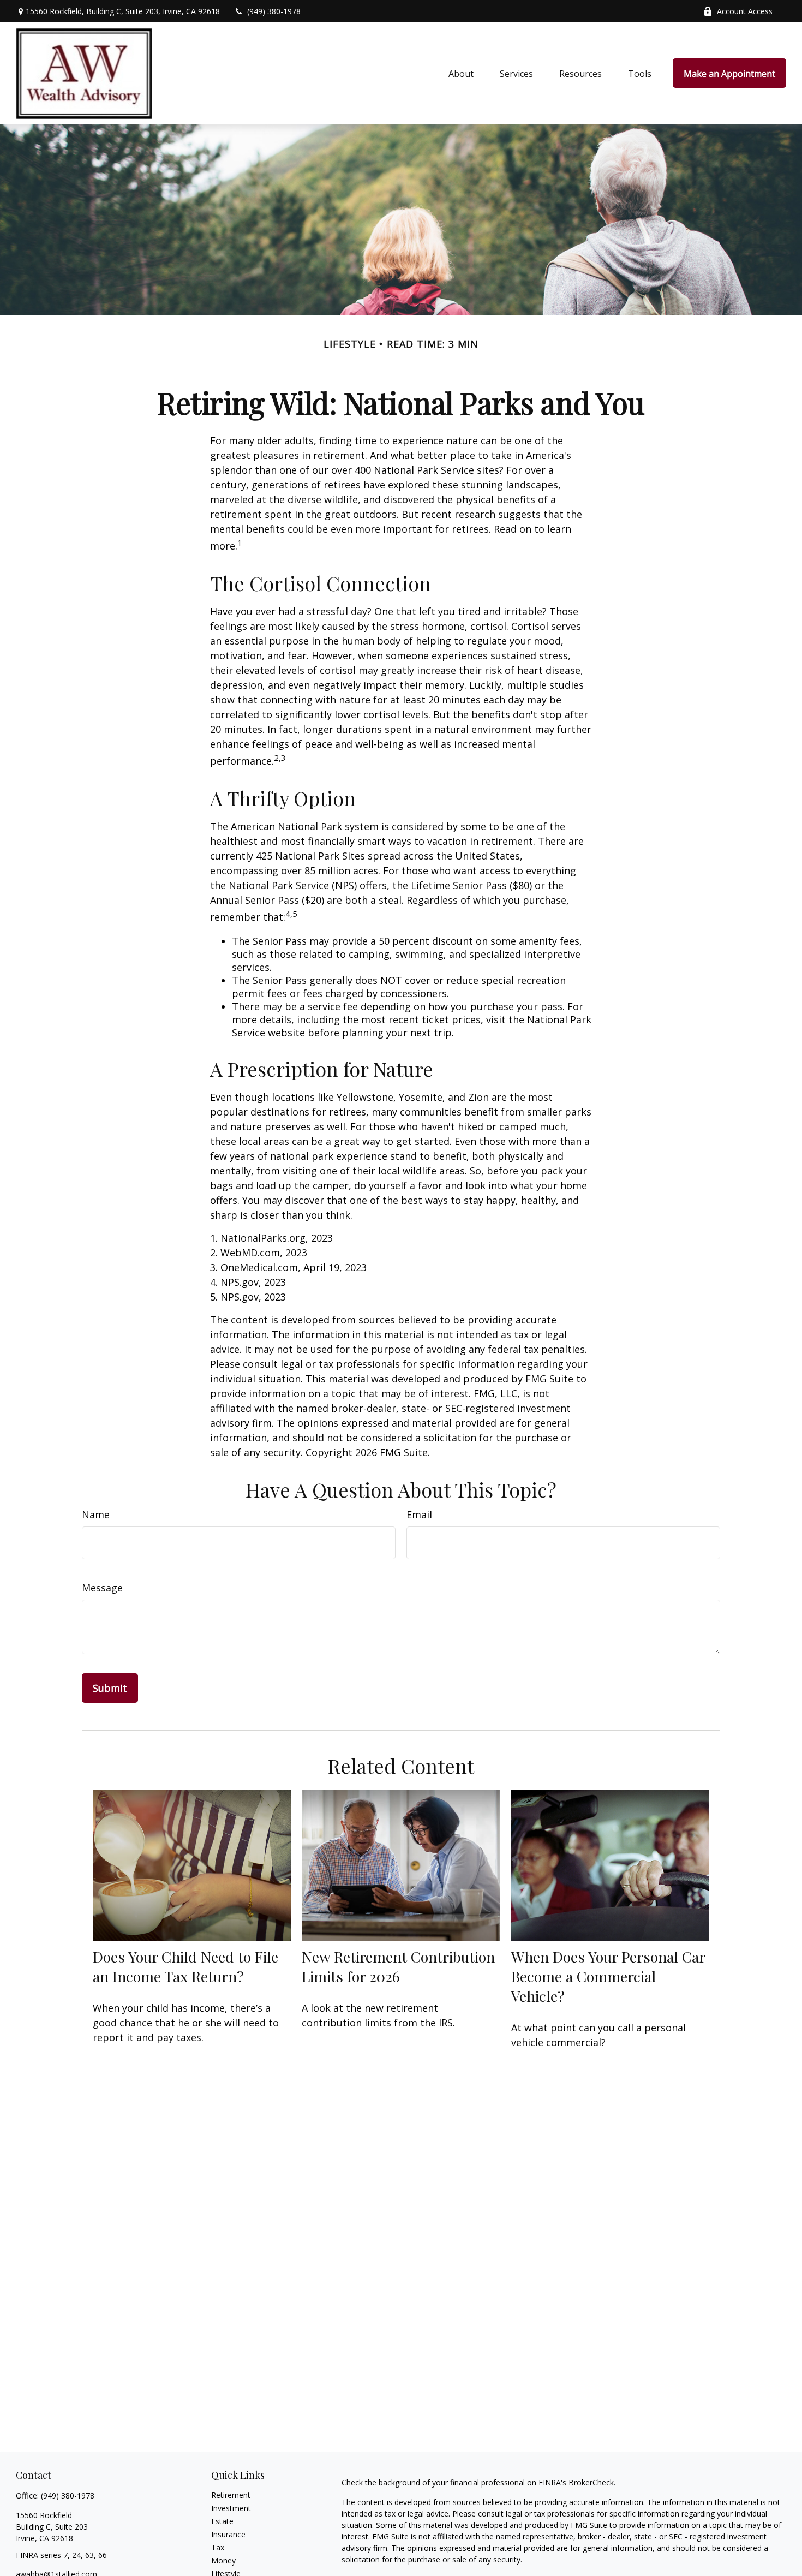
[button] (461, 73)
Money (223, 2560)
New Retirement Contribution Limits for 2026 (398, 1966)
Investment (231, 2508)
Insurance (228, 2534)
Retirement (231, 2495)
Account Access (745, 11)
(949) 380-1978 (274, 11)
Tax (218, 2547)
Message (102, 1588)
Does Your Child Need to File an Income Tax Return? (185, 1966)
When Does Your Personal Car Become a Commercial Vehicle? (608, 1976)
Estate (222, 2521)
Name (96, 1514)
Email (419, 1514)
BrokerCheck (591, 2482)
